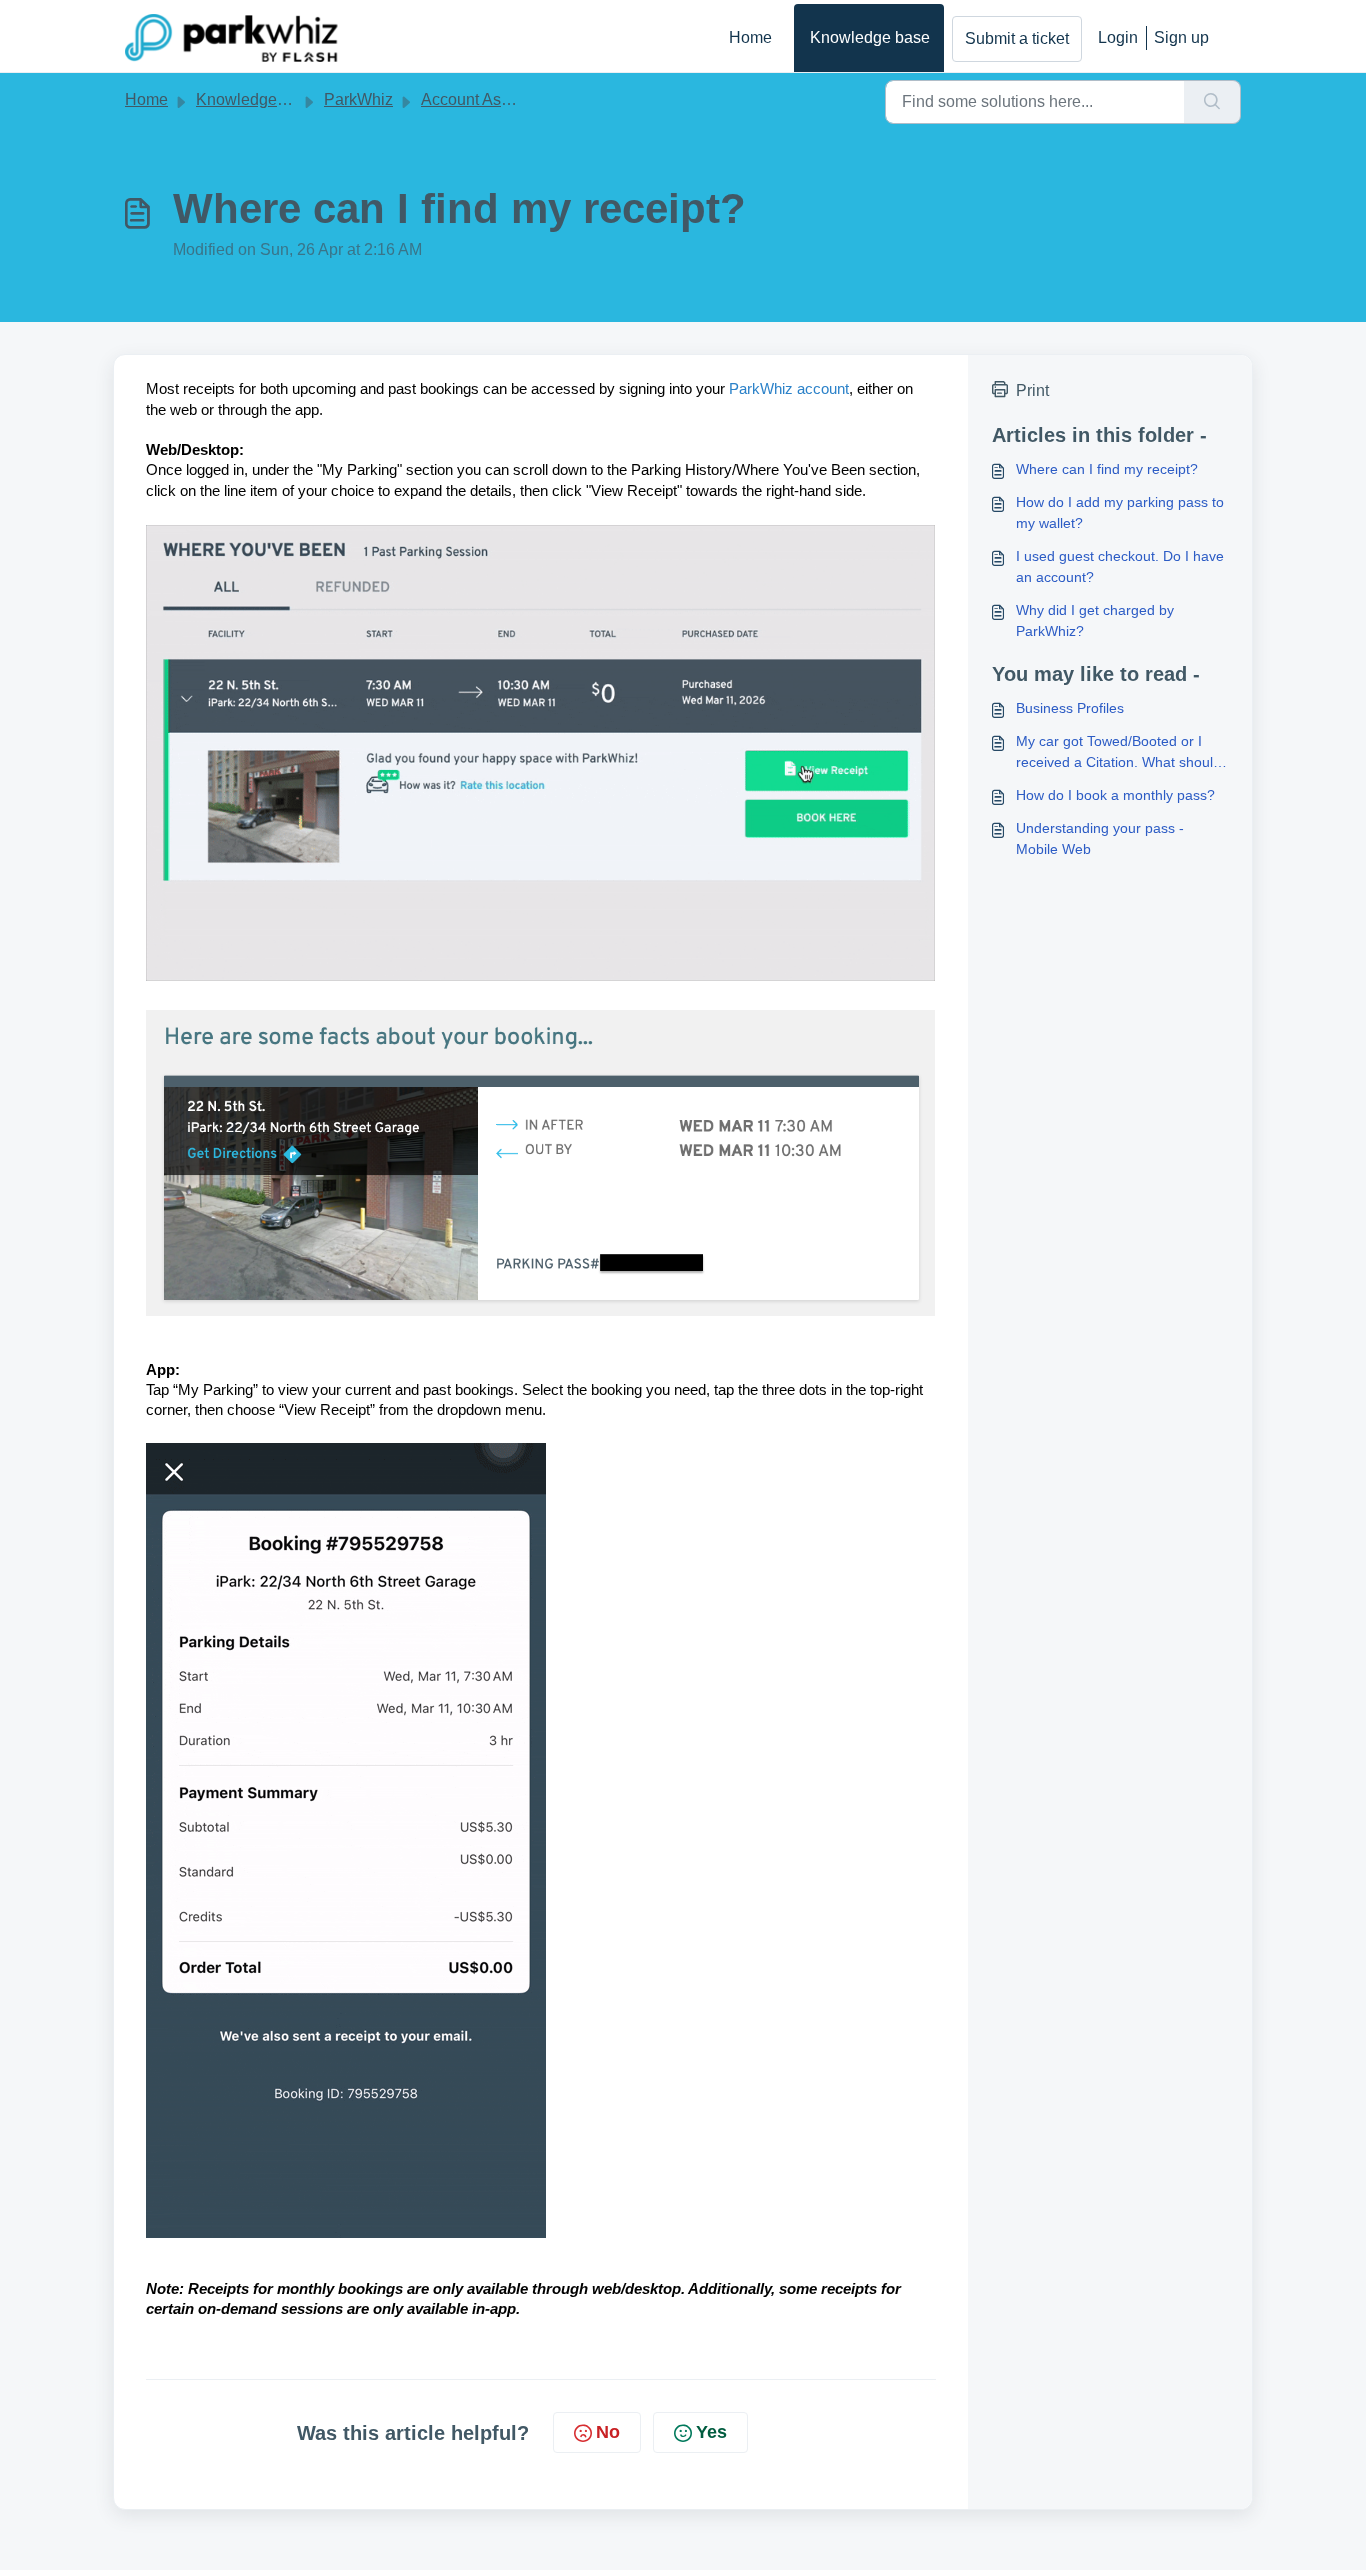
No (608, 2432)
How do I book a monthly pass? (1115, 795)
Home (750, 37)
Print (1032, 390)
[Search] (1212, 102)
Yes (711, 2432)
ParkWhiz (358, 99)
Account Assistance (490, 99)
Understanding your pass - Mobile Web (1100, 838)
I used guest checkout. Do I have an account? (1120, 566)
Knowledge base (870, 37)
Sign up (1181, 37)
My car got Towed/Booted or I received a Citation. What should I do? (1118, 753)
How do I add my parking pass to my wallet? (1120, 512)
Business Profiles (1070, 708)
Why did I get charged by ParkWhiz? (1095, 620)
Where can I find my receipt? (1107, 469)
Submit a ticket (1017, 38)
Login (1118, 37)
